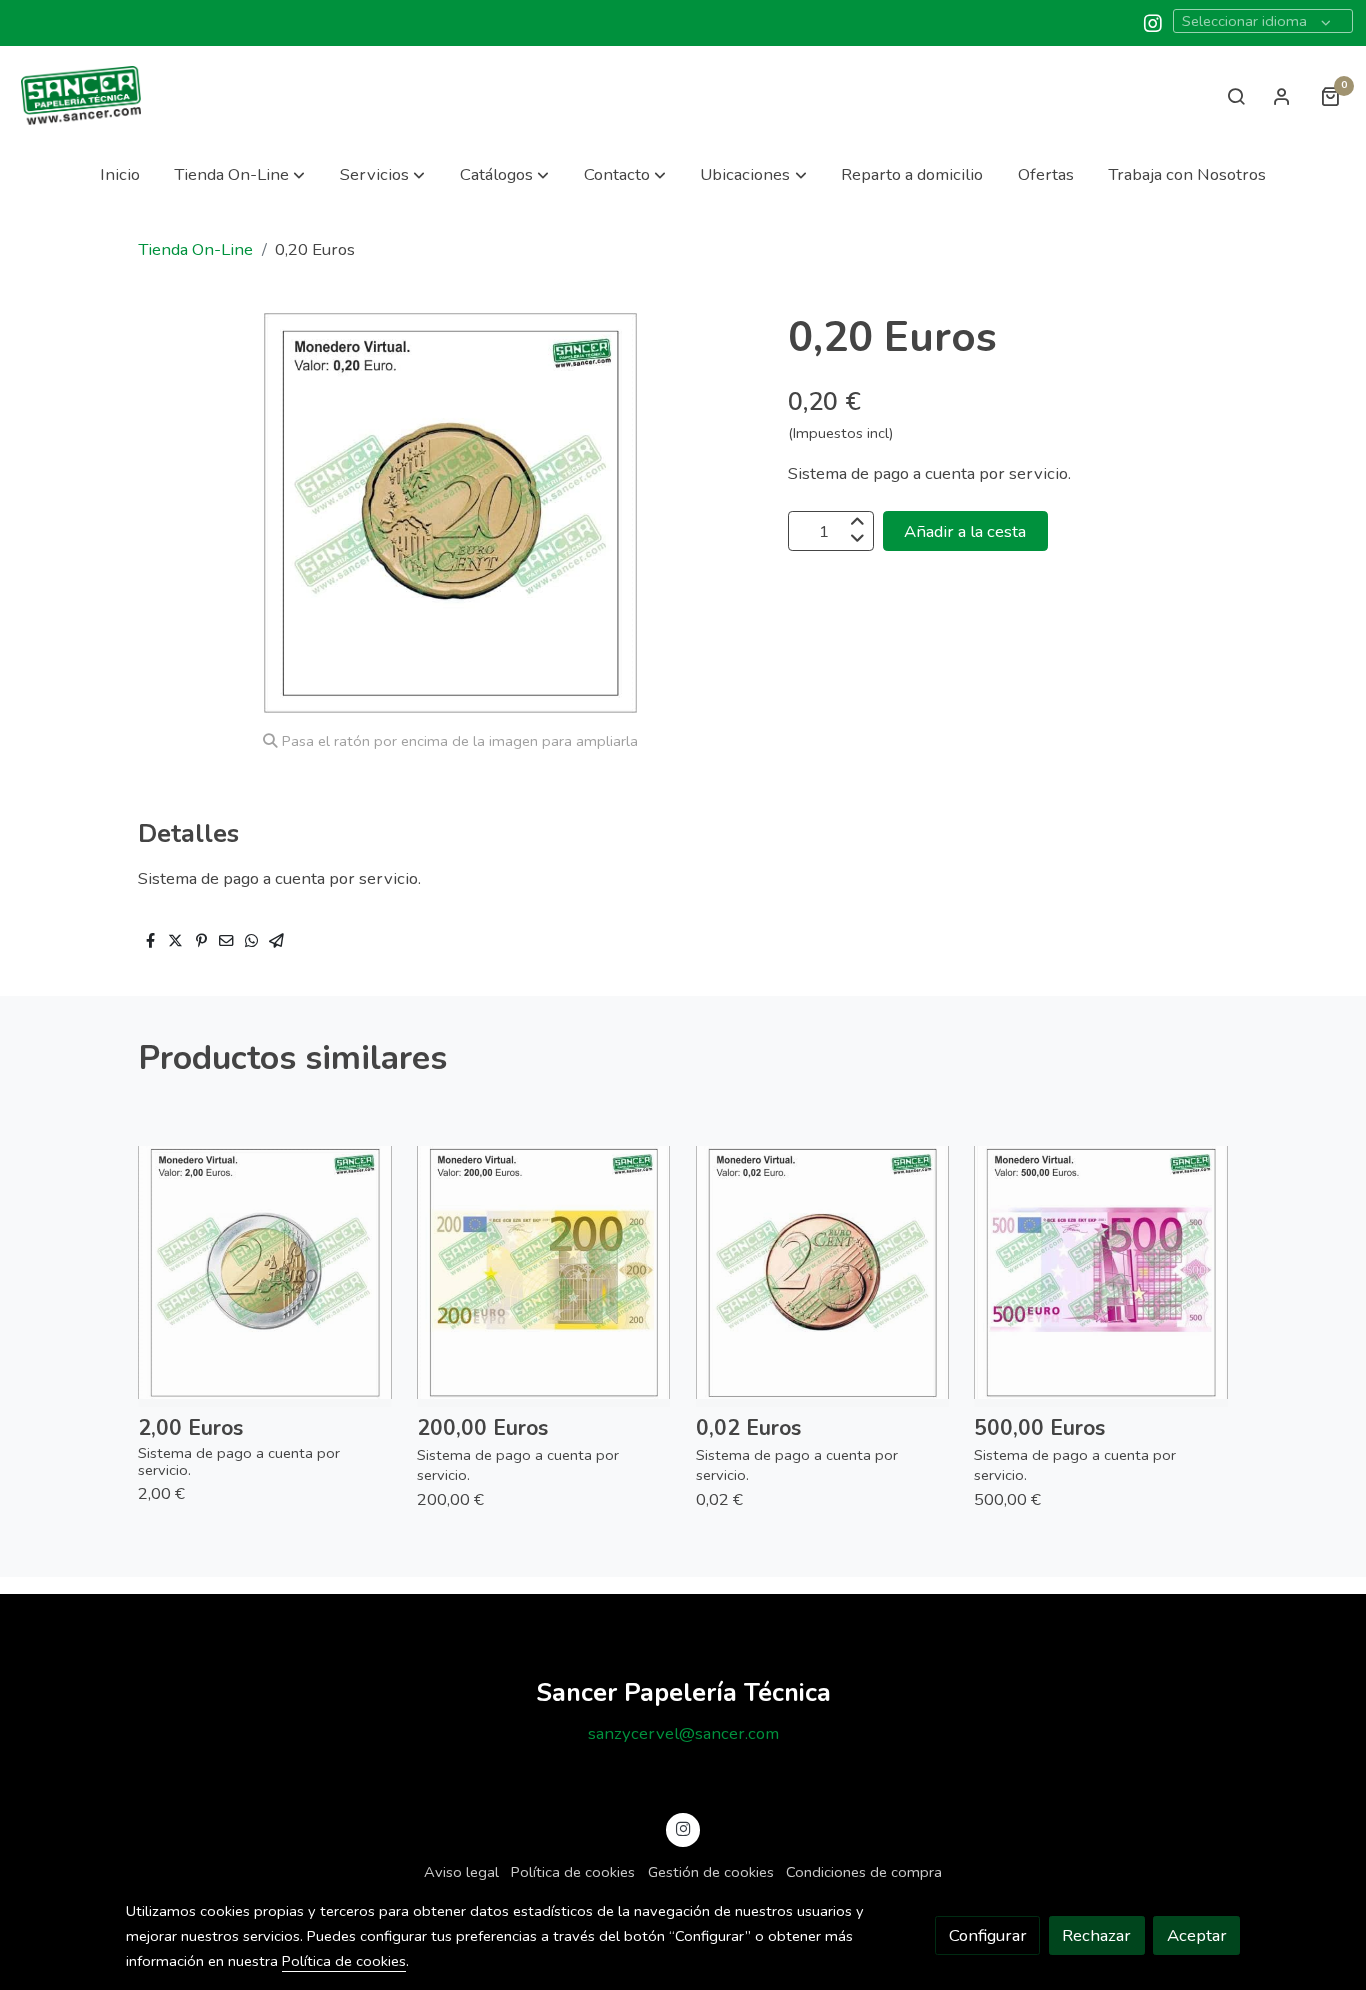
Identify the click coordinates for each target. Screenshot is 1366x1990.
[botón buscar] (1236, 96)
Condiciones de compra (864, 1872)
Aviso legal (461, 1872)
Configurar (988, 1935)
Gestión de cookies (711, 1872)
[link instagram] (1153, 22)
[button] (239, 174)
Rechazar (1096, 1935)
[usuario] (1282, 96)
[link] (81, 95)
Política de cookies (573, 1872)
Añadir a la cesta (965, 531)
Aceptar (1197, 1935)
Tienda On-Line (195, 249)
